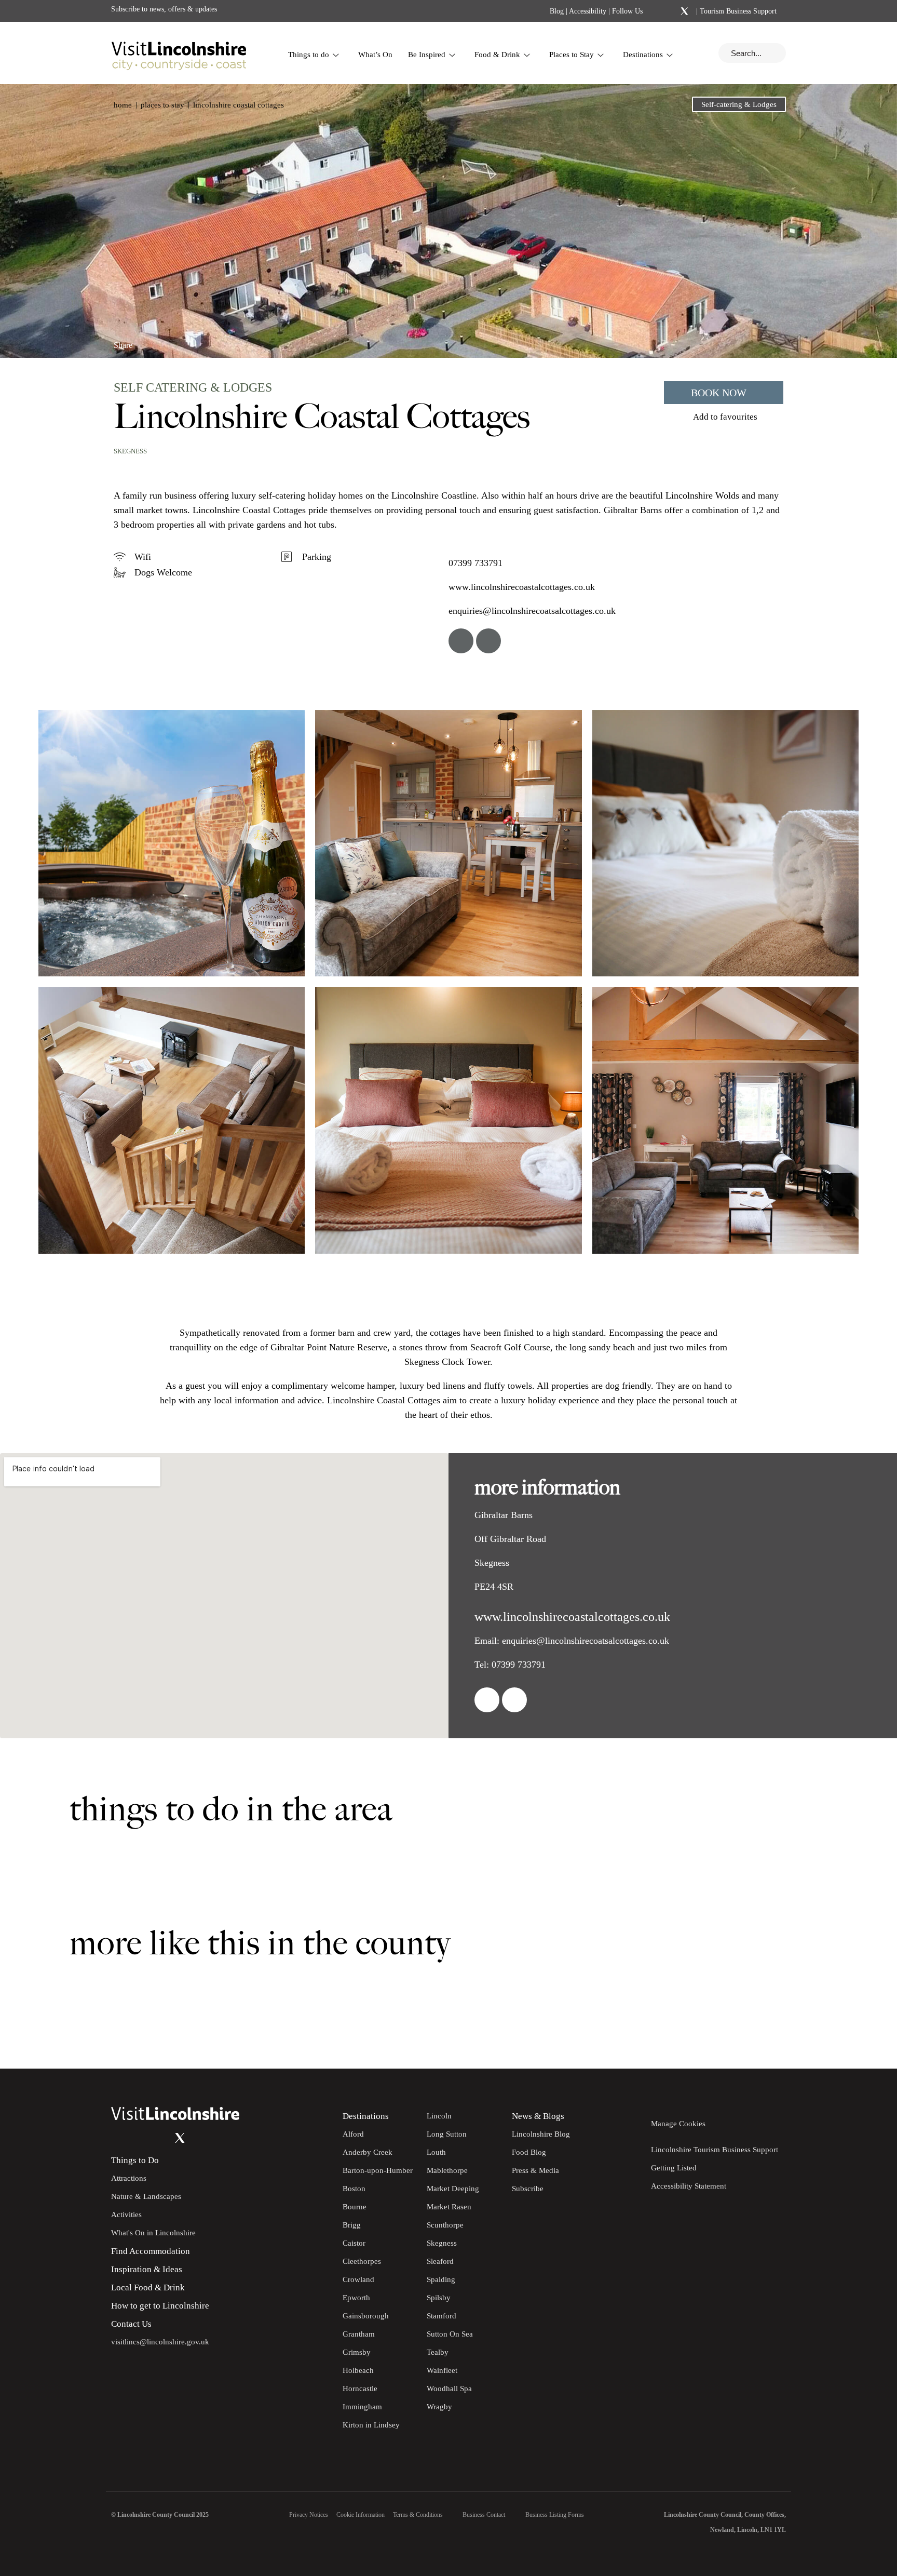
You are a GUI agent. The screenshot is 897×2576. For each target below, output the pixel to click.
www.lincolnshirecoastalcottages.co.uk (522, 587)
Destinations (643, 55)
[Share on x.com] (185, 341)
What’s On (375, 55)
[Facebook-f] (657, 11)
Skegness (130, 451)
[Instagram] (671, 11)
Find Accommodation (151, 2251)
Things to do (309, 55)
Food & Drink (497, 55)
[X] (684, 11)
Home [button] (123, 105)
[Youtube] (159, 2138)
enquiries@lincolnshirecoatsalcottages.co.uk (532, 611)
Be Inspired (427, 55)
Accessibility (588, 11)
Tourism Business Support (737, 11)
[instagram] (488, 641)
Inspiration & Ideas (147, 2269)
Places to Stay (572, 55)
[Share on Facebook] (150, 341)
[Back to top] (866, 2037)
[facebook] (461, 641)
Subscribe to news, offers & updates (164, 9)
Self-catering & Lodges (739, 104)
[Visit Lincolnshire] (179, 53)
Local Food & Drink (148, 2287)
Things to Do (135, 2160)
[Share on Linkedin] (167, 341)
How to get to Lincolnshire (160, 2306)
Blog (557, 11)
